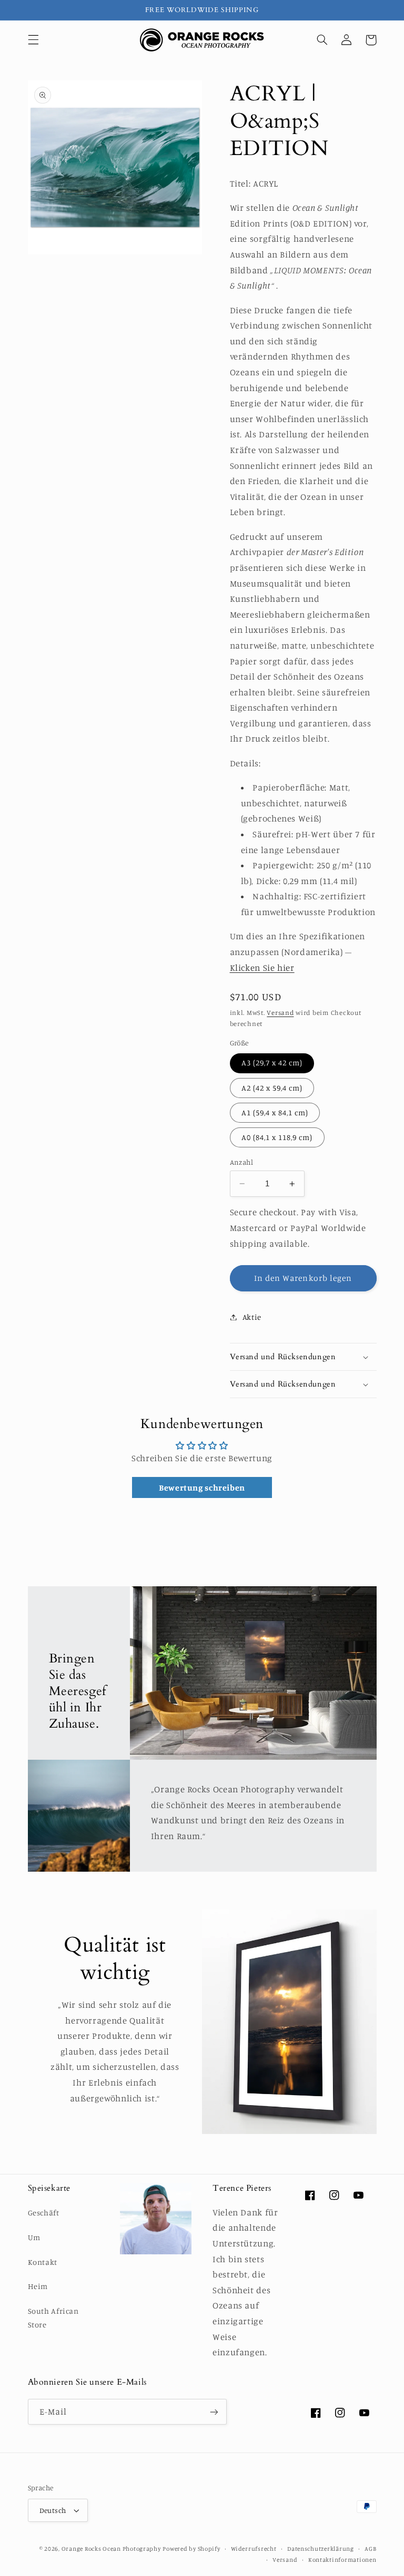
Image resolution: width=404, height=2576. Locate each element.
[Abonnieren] (214, 2412)
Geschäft (44, 2213)
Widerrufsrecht (254, 2549)
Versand (280, 1013)
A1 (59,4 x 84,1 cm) (275, 1112)
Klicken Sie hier (262, 968)
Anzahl (242, 1162)
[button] (33, 40)
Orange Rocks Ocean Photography (111, 2549)
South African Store (53, 2318)
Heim (38, 2286)
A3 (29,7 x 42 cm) (272, 1063)
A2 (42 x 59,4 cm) (272, 1088)
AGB (370, 2549)
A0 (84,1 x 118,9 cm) (277, 1137)
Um (34, 2237)
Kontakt (43, 2262)
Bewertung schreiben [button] (202, 1487)
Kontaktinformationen (342, 2560)
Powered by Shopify (191, 2549)
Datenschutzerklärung (321, 2549)
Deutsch (53, 2510)
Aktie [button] (252, 1317)
